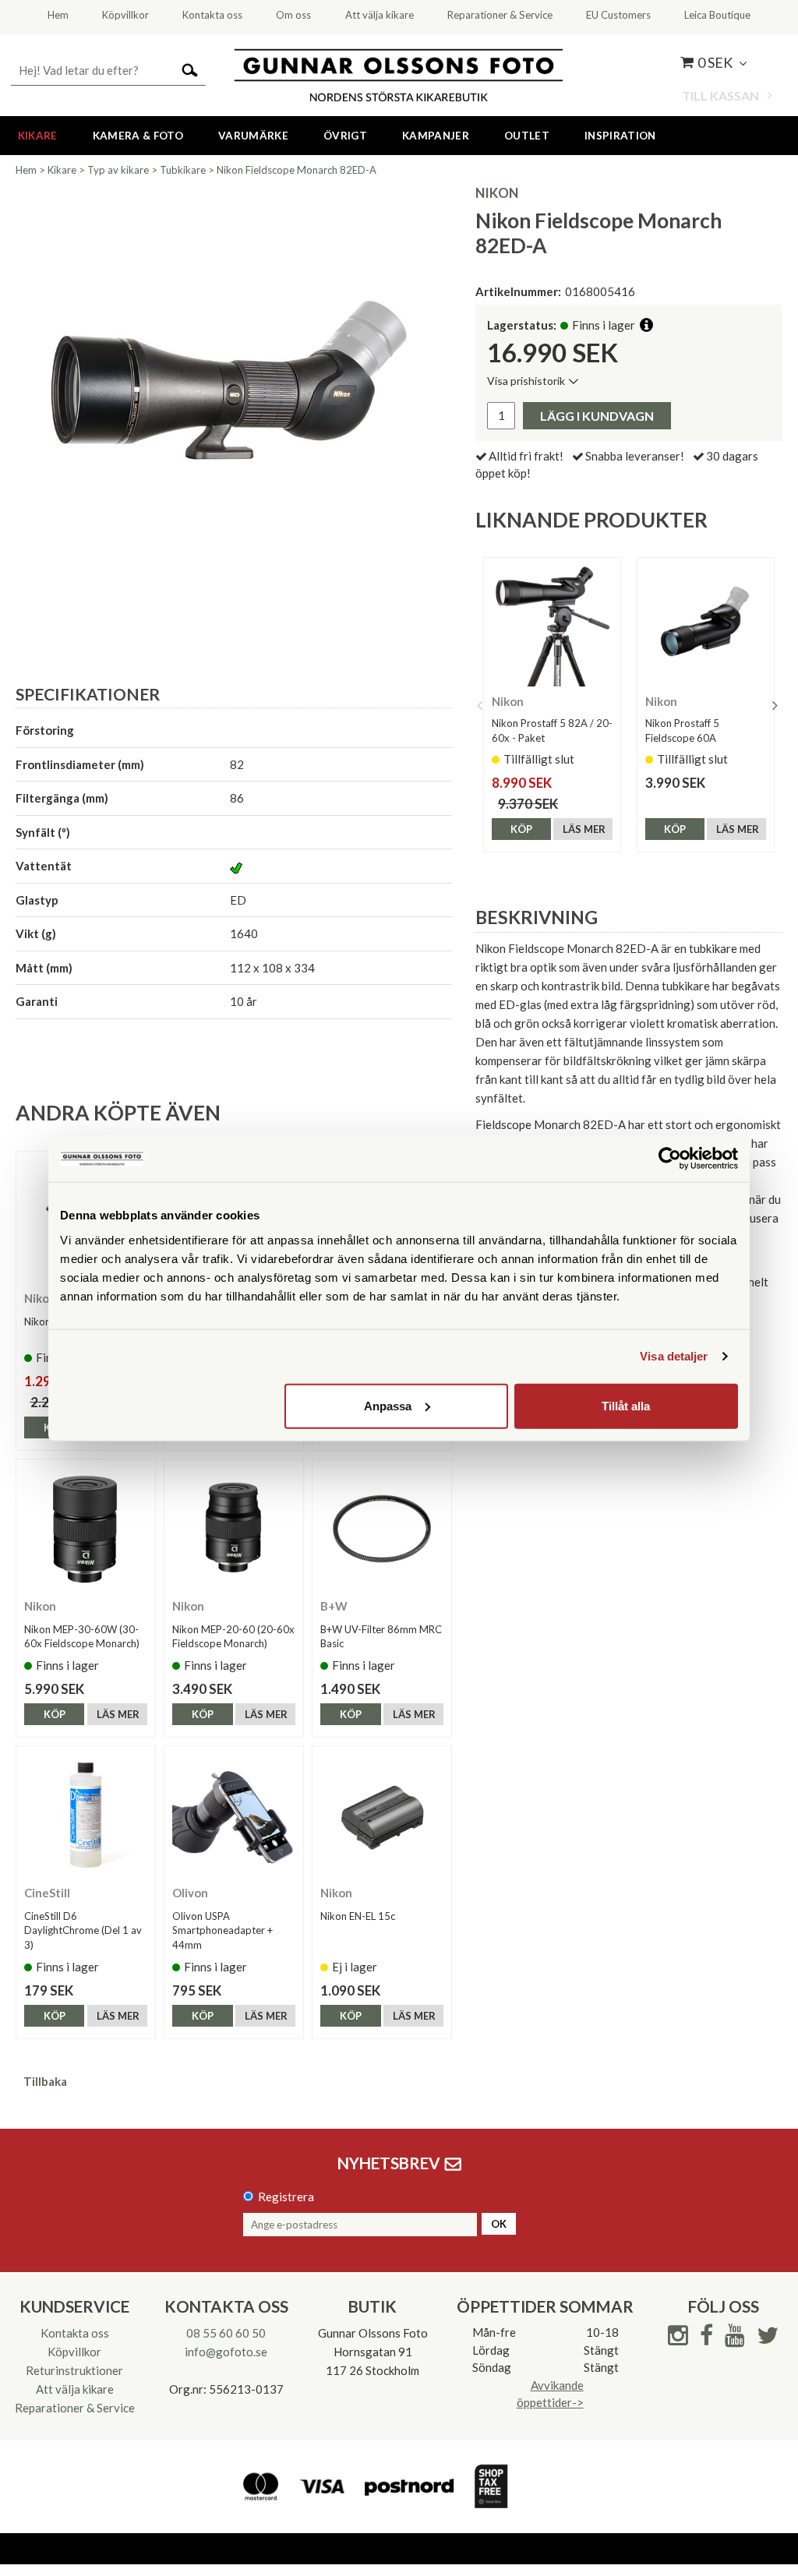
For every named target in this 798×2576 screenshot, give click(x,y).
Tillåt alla (626, 1405)
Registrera (286, 2197)
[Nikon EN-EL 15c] (382, 1816)
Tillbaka (45, 2081)
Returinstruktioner (74, 2370)
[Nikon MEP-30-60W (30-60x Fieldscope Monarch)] (86, 1529)
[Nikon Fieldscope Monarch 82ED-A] (234, 404)
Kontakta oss (75, 2333)
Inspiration (620, 136)
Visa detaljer (674, 1356)
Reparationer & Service (75, 2408)
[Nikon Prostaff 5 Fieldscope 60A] (706, 626)
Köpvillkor (74, 2352)
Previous (479, 705)
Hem (26, 170)
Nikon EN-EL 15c (358, 1916)
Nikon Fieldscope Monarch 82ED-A (297, 170)
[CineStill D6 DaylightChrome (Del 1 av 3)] (86, 1816)
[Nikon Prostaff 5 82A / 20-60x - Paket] (552, 626)
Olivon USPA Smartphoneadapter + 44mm (222, 1930)
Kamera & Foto (138, 136)
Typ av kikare (118, 170)
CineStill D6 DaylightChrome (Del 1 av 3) (83, 1930)
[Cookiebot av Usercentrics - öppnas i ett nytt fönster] (670, 1159)
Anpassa (388, 1405)
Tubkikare (183, 170)
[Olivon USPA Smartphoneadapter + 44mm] (234, 1816)
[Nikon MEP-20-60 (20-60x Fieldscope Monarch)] (234, 1529)
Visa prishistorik (526, 381)
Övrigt (345, 136)
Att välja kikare (75, 2389)
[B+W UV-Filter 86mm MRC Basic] (382, 1529)
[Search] (190, 69)
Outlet (527, 136)
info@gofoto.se (226, 2352)
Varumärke (253, 136)
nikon (497, 193)
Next (775, 705)
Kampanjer (436, 136)
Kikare (38, 136)
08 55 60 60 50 (226, 2333)
